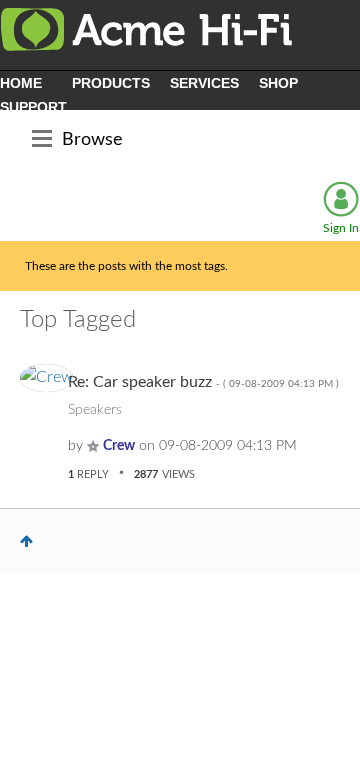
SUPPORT (33, 107)
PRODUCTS (111, 83)
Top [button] (26, 541)
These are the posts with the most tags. (126, 266)
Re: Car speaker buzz (203, 382)
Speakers (95, 410)
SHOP (278, 83)
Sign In (341, 228)
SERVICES (204, 83)
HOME (21, 83)
